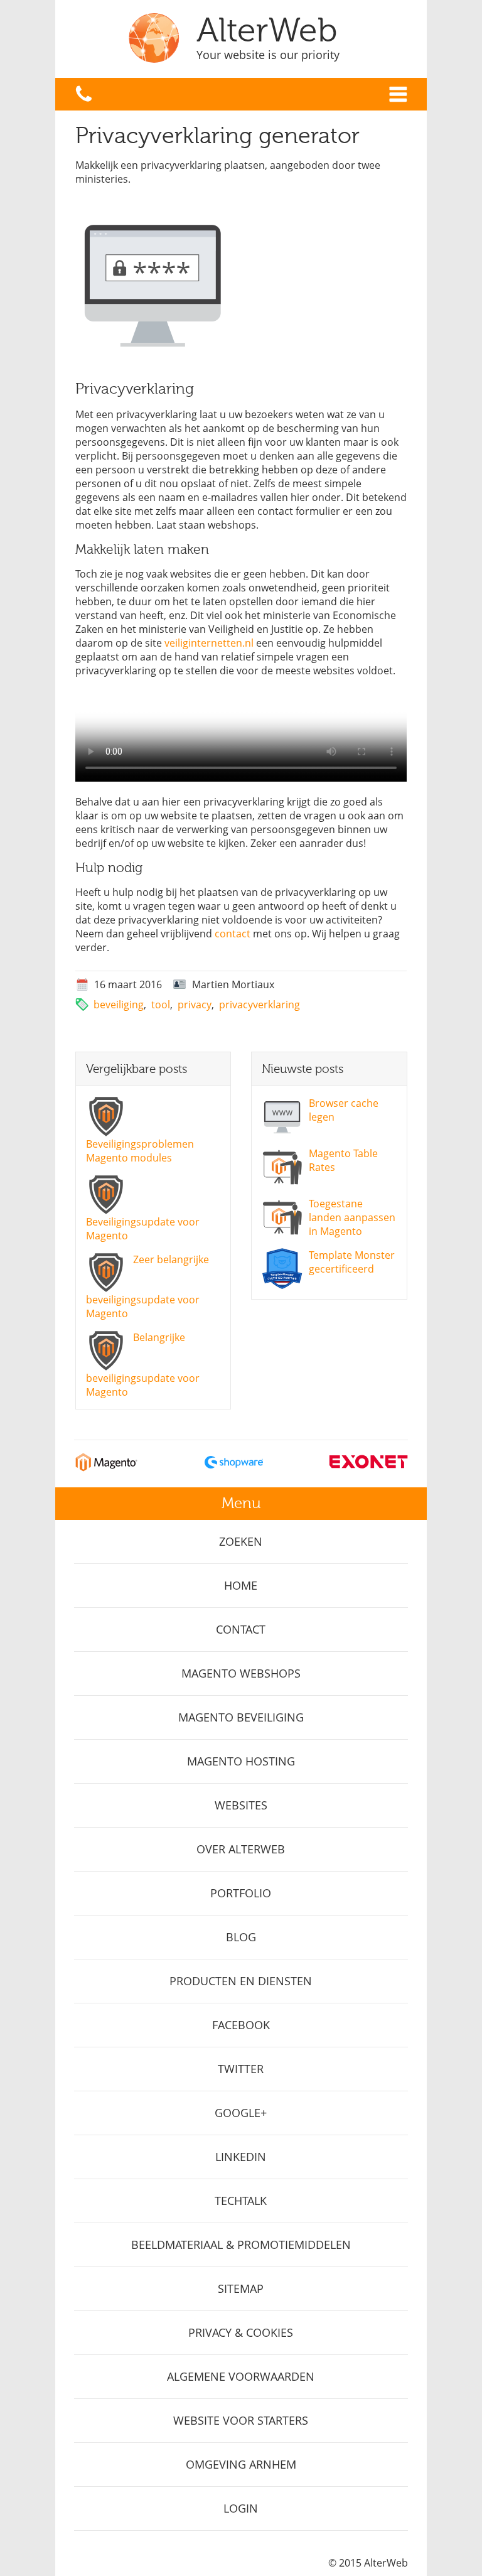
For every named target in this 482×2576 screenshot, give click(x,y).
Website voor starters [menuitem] (241, 2420)
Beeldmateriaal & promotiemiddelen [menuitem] (241, 2245)
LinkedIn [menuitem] (241, 2157)
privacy (195, 1005)
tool (161, 1005)
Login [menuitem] (241, 2508)
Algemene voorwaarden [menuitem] (241, 2376)
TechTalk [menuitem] (241, 2201)
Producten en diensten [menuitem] (241, 1981)
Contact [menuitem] (241, 1629)
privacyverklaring (260, 1005)
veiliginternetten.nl (209, 643)
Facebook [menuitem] (241, 2025)
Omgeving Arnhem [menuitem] (241, 2464)
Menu (398, 94)
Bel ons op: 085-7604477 (84, 94)
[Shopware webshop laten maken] (234, 1468)
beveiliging (119, 1005)
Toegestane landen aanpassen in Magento (352, 1217)
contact (233, 934)
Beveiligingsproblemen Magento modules (140, 1151)
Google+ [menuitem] (241, 2113)
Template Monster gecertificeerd (352, 1262)
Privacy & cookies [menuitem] (241, 2332)
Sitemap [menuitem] (241, 2288)
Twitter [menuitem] (241, 2069)
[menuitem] (241, 1542)
